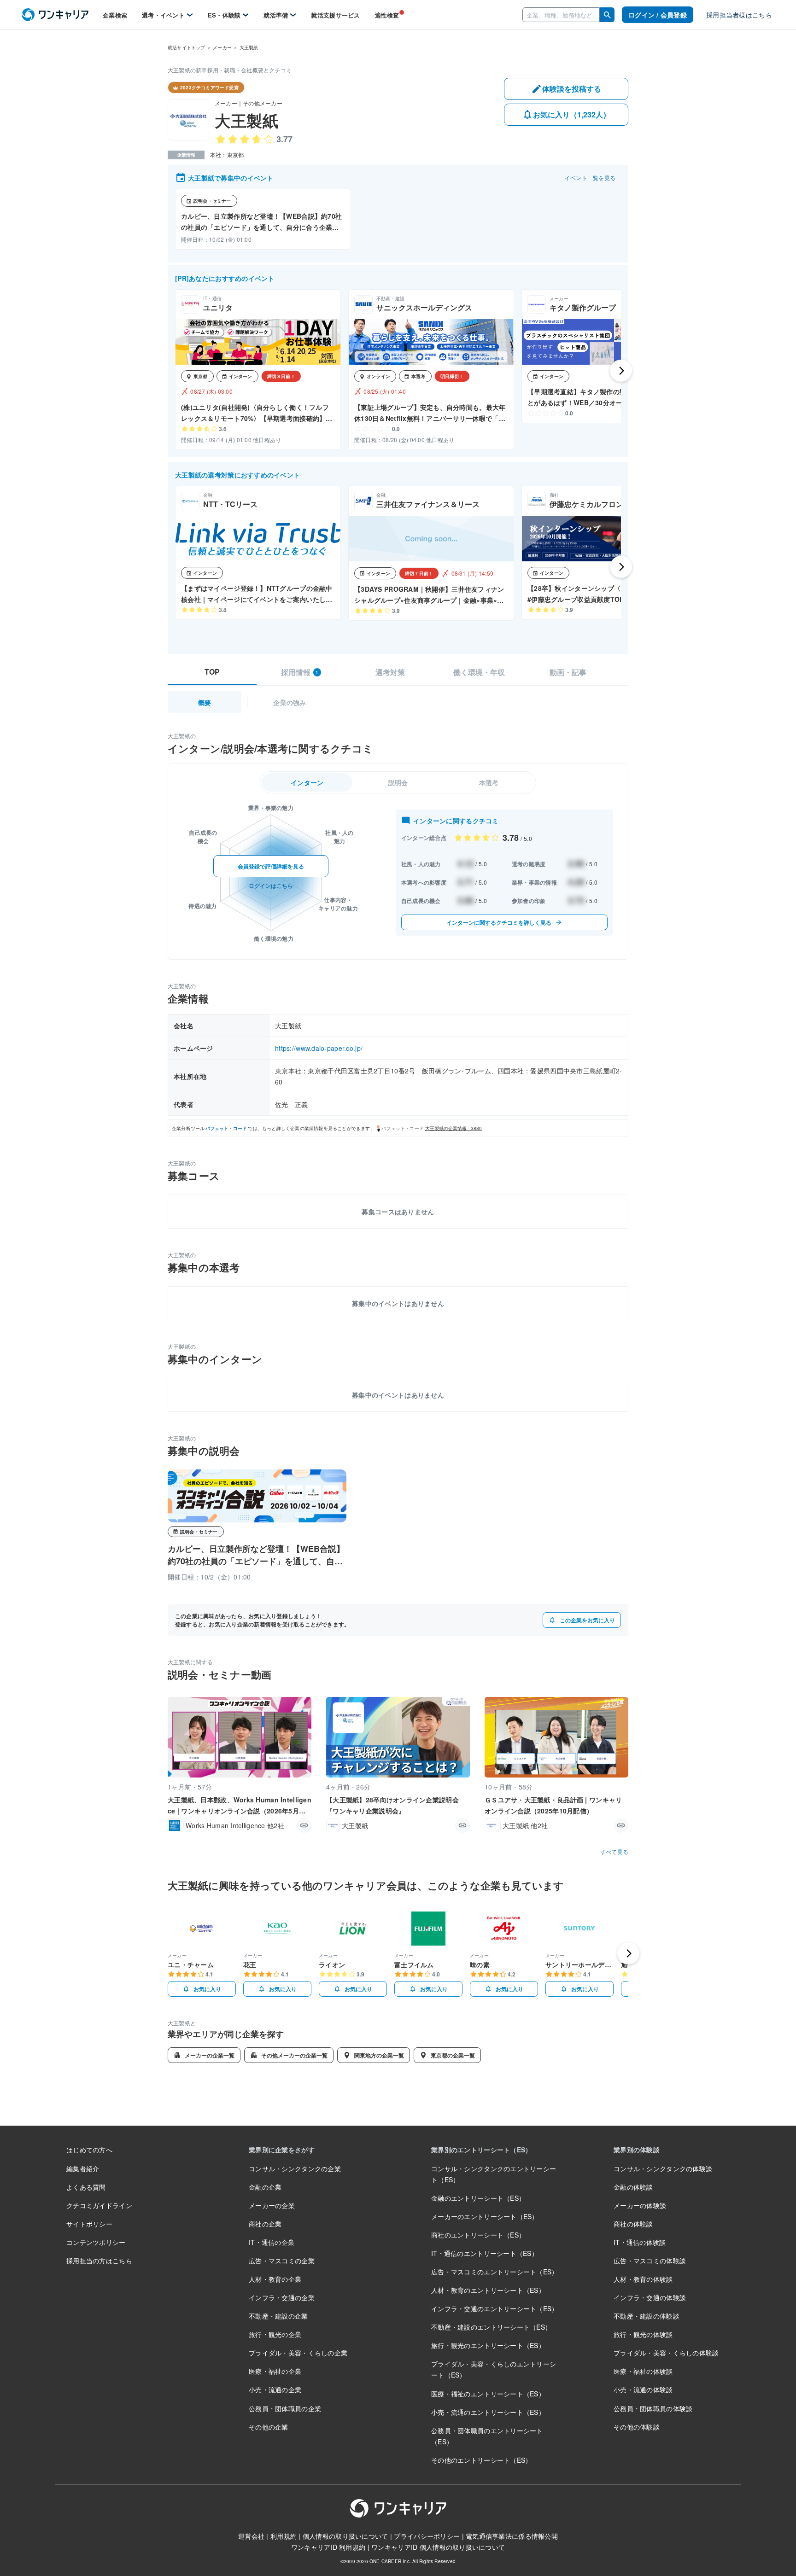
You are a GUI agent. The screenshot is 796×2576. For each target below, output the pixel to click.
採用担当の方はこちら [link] (99, 2261)
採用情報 (300, 672)
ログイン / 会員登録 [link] (658, 15)
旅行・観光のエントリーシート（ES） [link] (488, 2345)
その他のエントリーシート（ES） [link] (481, 2460)
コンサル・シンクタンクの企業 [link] (295, 2168)
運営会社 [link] (251, 2536)
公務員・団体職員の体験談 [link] (653, 2408)
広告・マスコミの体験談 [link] (650, 2261)
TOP (212, 672)
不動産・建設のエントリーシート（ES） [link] (491, 2327)
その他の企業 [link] (269, 2427)
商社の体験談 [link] (633, 2224)
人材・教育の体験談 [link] (643, 2279)
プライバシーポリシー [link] (427, 2536)
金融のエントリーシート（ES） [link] (478, 2198)
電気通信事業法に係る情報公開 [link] (512, 2536)
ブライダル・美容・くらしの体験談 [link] (666, 2353)
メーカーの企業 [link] (272, 2205)
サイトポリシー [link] (89, 2224)
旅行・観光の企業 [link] (275, 2334)
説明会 (398, 782)
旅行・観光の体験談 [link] (643, 2334)
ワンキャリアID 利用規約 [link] (328, 2547)
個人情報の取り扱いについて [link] (345, 2536)
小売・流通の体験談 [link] (643, 2390)
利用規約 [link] (284, 2536)
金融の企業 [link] (265, 2187)
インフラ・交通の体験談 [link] (650, 2297)
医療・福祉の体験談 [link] (643, 2371)
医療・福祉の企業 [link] (275, 2371)
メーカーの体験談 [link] (640, 2205)
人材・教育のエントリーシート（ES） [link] (488, 2290)
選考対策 (390, 672)
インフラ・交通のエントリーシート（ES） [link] (495, 2308)
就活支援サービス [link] (335, 15)
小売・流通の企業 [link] (275, 2390)
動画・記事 (568, 672)
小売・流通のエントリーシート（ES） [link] (488, 2412)
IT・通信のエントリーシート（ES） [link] (485, 2253)
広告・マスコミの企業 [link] (282, 2261)
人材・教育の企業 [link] (275, 2279)
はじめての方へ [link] (89, 2150)
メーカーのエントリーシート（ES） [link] (485, 2216)
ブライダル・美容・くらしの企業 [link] (298, 2353)
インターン (307, 782)
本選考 (489, 782)
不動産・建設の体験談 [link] (647, 2316)
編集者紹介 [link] (83, 2168)
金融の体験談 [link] (633, 2187)
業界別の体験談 (637, 2150)
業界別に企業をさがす (282, 2150)
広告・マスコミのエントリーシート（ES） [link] (495, 2272)
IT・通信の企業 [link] (272, 2242)
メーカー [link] (222, 47)
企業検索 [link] (115, 15)
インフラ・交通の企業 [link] (282, 2297)
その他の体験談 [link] (637, 2427)
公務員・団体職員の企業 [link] (285, 2408)
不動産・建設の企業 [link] (278, 2316)
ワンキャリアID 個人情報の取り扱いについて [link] (438, 2547)
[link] (55, 15)
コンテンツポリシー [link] (96, 2242)
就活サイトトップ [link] (187, 47)
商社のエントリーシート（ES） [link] (478, 2235)
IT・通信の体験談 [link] (640, 2242)
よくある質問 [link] (86, 2187)
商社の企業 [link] (265, 2224)
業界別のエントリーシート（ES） (481, 2150)
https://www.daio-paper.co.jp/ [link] (319, 1048)
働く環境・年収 (479, 672)
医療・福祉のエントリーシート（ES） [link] (488, 2394)
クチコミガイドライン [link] (99, 2205)
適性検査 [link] (387, 15)
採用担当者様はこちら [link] (739, 15)
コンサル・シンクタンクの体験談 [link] (663, 2168)
